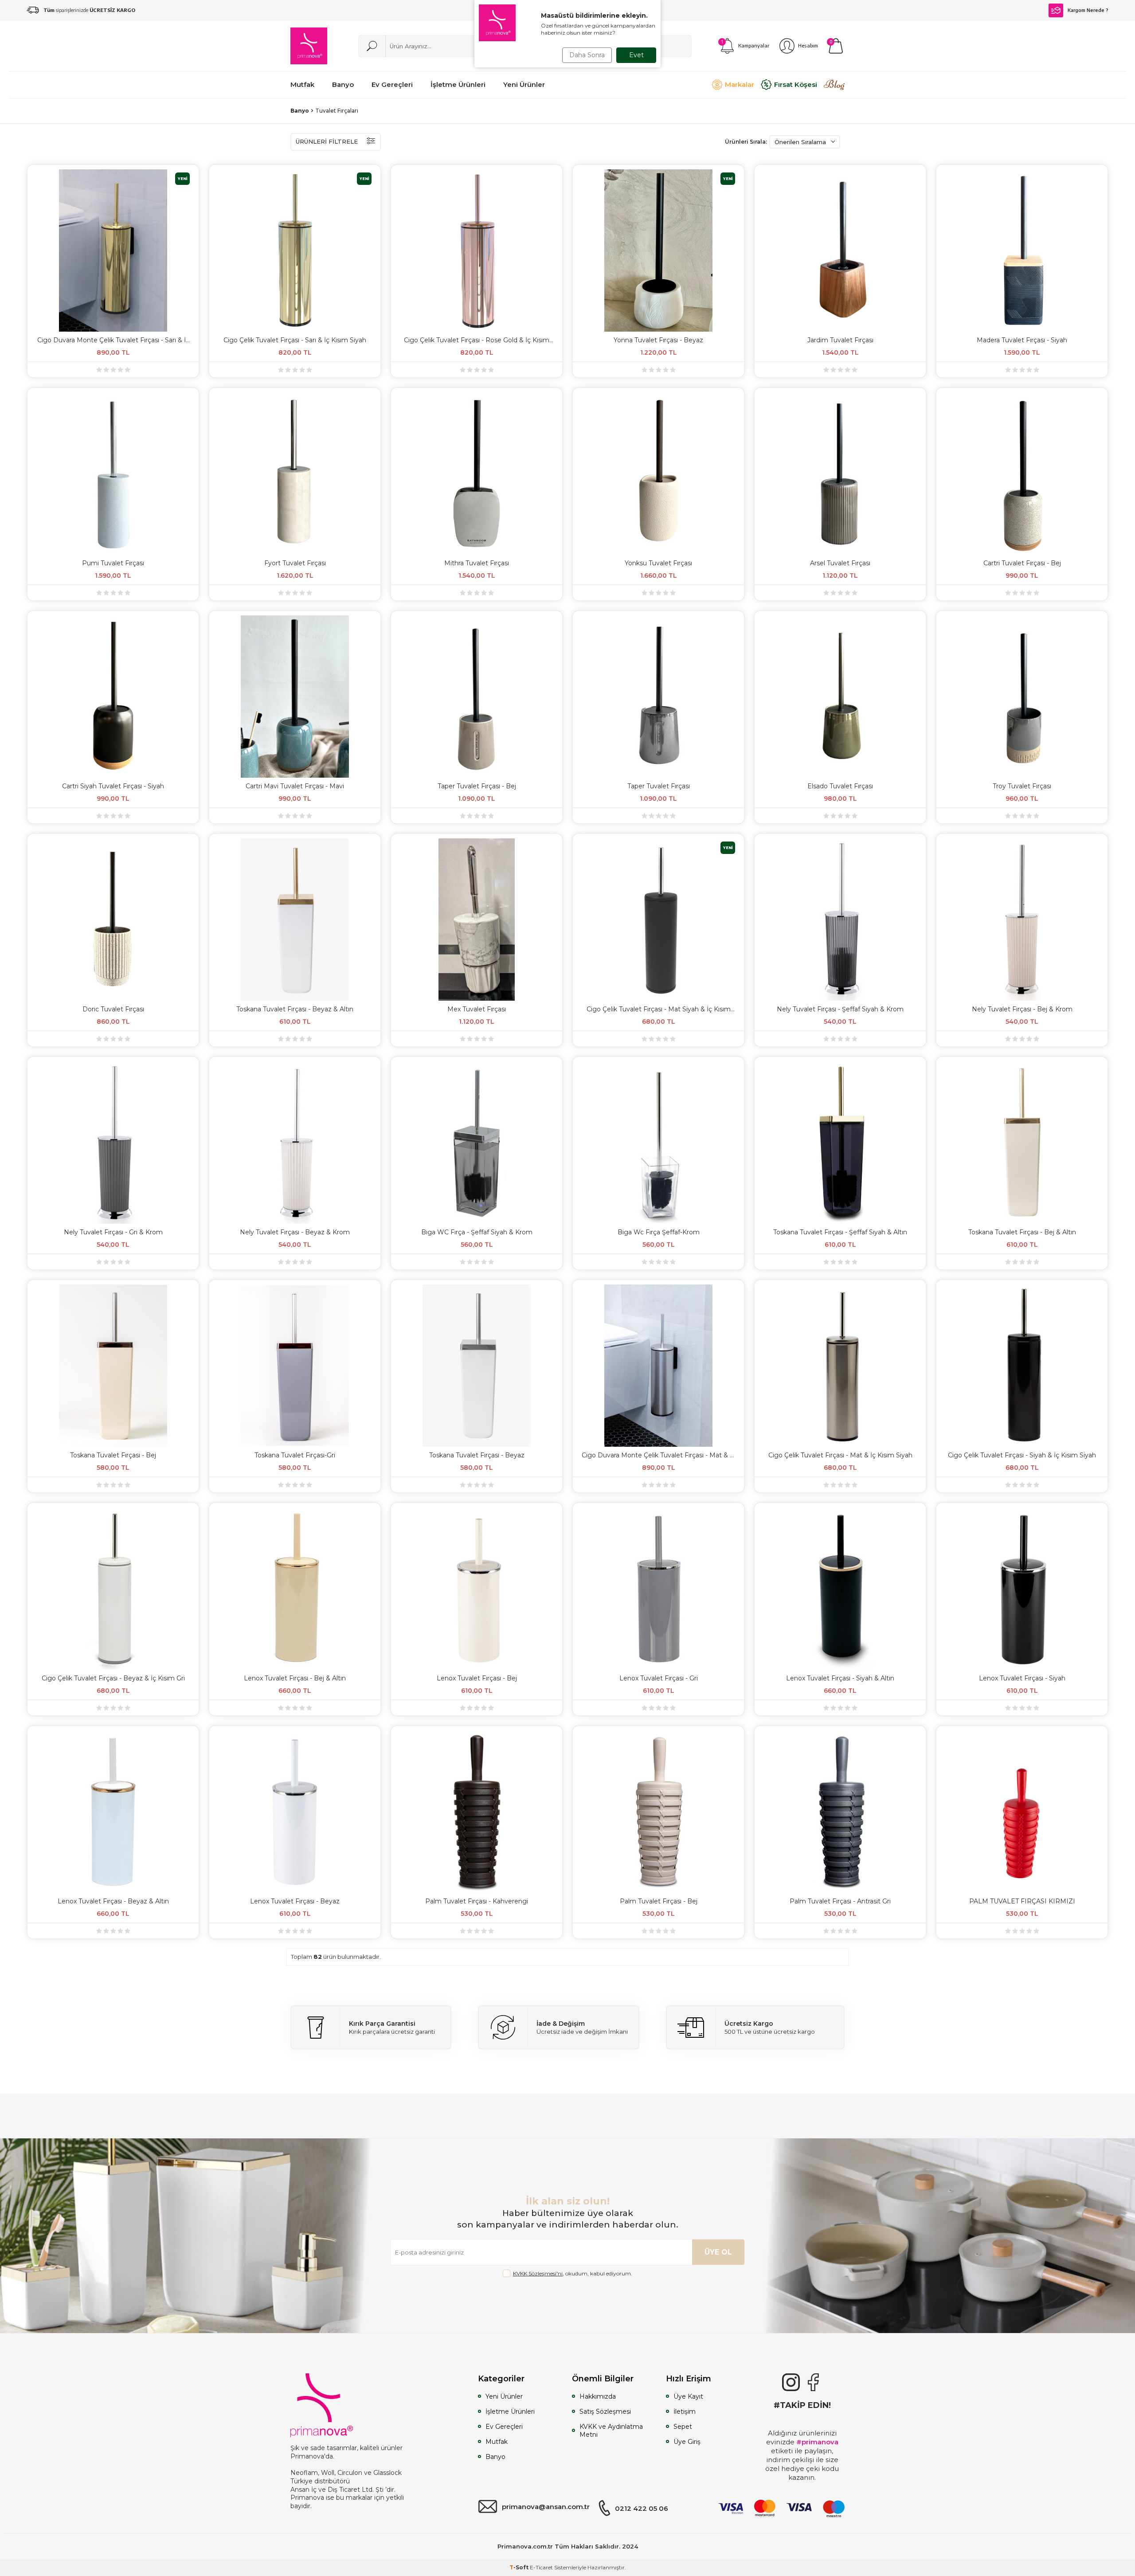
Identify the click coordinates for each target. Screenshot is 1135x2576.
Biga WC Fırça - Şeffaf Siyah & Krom (477, 1232)
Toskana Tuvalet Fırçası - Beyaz (477, 1455)
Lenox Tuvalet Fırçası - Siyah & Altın (840, 1678)
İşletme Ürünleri (510, 2412)
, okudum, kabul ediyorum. (573, 2273)
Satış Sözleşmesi (605, 2412)
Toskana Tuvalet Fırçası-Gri (295, 1455)
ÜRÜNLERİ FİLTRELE (327, 141)
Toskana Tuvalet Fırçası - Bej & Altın (1022, 1232)
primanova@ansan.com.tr (546, 2507)
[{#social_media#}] (791, 2382)
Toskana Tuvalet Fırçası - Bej (113, 1455)
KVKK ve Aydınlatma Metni (611, 2431)
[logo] (309, 46)
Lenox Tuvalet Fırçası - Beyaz (295, 1901)
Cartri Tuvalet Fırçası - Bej (1022, 563)
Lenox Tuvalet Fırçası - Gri (659, 1678)
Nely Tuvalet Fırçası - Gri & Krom (113, 1232)
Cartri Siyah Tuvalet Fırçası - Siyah (113, 786)
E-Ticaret (541, 2567)
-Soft (520, 2567)
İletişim (685, 2412)
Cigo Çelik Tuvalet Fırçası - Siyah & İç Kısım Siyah (1022, 1455)
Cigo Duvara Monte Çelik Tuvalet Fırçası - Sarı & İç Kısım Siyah (113, 340)
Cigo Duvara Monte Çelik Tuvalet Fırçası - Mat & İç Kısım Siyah (658, 1455)
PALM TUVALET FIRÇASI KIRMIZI (1022, 1901)
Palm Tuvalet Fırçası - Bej (659, 1901)
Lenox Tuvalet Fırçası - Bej (477, 1678)
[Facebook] (813, 2382)
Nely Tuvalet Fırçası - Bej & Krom (1022, 1009)
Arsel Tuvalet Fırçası (840, 563)
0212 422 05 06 (642, 2508)
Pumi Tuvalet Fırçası (113, 563)
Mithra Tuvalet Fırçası (477, 563)
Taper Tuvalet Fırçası (659, 786)
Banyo (300, 111)
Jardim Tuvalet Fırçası (840, 340)
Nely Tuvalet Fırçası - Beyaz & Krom (295, 1232)
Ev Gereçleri (504, 2427)
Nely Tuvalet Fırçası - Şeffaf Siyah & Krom (840, 1009)
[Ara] (372, 46)
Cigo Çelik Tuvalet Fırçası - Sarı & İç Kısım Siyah (295, 340)
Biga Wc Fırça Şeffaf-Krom (659, 1232)
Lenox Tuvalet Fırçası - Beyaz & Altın (113, 1901)
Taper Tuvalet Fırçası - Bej (477, 786)
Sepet (683, 2427)
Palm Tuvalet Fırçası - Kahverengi (477, 1901)
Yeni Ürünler (504, 2396)
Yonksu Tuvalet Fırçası (658, 563)
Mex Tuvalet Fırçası (477, 1009)
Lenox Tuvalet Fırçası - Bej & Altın (295, 1678)
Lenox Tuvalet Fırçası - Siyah (1022, 1678)
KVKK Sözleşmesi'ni (538, 2273)
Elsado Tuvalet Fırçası (840, 786)
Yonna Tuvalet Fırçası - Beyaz (658, 340)
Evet (636, 55)
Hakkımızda (598, 2396)
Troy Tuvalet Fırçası (1022, 786)
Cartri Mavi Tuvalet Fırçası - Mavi (295, 786)
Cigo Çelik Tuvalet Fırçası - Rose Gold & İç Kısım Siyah (477, 340)
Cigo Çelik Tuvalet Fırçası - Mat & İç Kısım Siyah (840, 1455)
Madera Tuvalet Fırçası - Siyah (1022, 340)
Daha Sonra (587, 55)
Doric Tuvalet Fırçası (113, 1009)
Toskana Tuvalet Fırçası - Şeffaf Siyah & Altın (840, 1232)
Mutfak (497, 2442)
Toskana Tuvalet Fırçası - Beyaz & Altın (295, 1009)
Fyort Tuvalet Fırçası (295, 563)
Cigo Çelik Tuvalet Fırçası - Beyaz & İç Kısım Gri (113, 1678)
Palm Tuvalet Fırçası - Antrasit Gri (840, 1901)
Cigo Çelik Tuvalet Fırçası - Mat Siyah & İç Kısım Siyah (659, 1009)
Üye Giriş (687, 2442)
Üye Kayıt (688, 2396)
